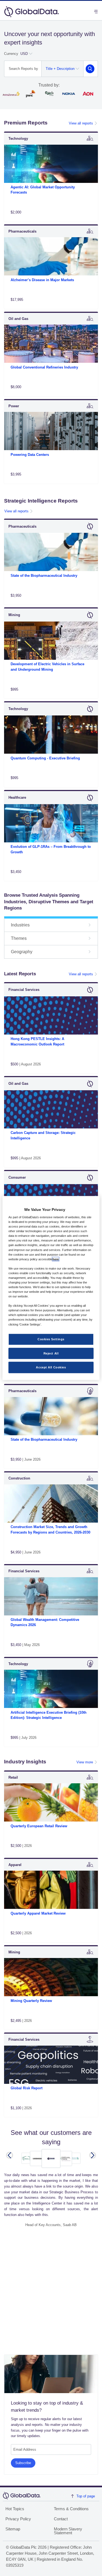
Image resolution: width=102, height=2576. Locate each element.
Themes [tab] (19, 938)
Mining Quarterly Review (31, 2001)
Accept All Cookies (51, 1367)
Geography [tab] (22, 952)
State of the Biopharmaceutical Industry (44, 576)
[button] (10, 2155)
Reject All (51, 1353)
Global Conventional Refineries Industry (44, 367)
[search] (90, 69)
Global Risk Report (27, 2088)
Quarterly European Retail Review (39, 1826)
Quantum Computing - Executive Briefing (45, 758)
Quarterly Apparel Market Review (38, 1913)
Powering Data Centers (30, 455)
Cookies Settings (51, 1339)
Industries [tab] (20, 925)
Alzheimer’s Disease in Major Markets (42, 280)
